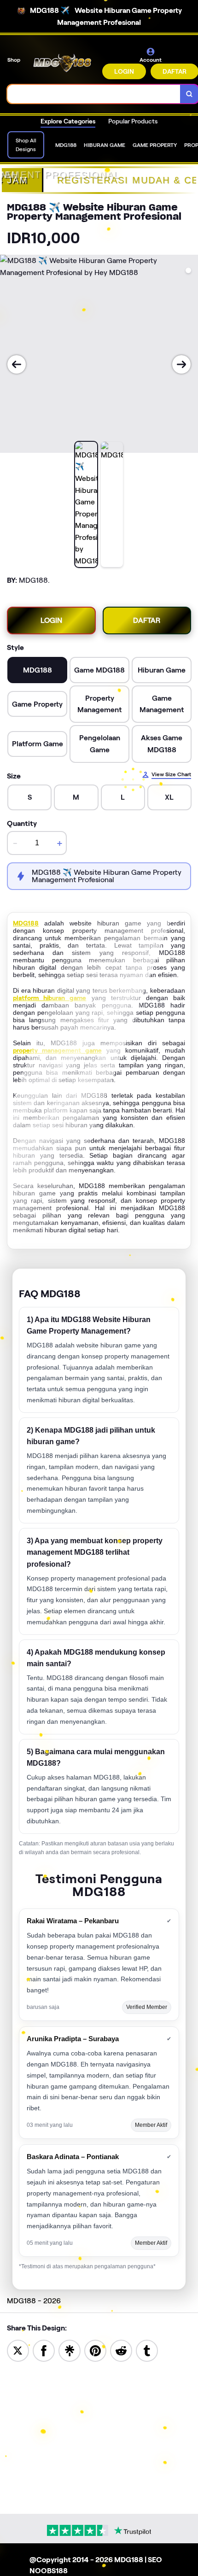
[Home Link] (62, 63)
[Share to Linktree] (70, 2350)
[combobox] (94, 94)
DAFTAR (147, 620)
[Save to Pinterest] (95, 2350)
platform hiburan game (49, 998)
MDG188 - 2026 (34, 2301)
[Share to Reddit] (121, 2350)
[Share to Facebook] (44, 2350)
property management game (57, 1050)
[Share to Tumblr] (147, 2350)
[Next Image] (181, 364)
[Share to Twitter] (18, 2350)
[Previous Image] (17, 364)
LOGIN (124, 71)
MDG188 (26, 923)
